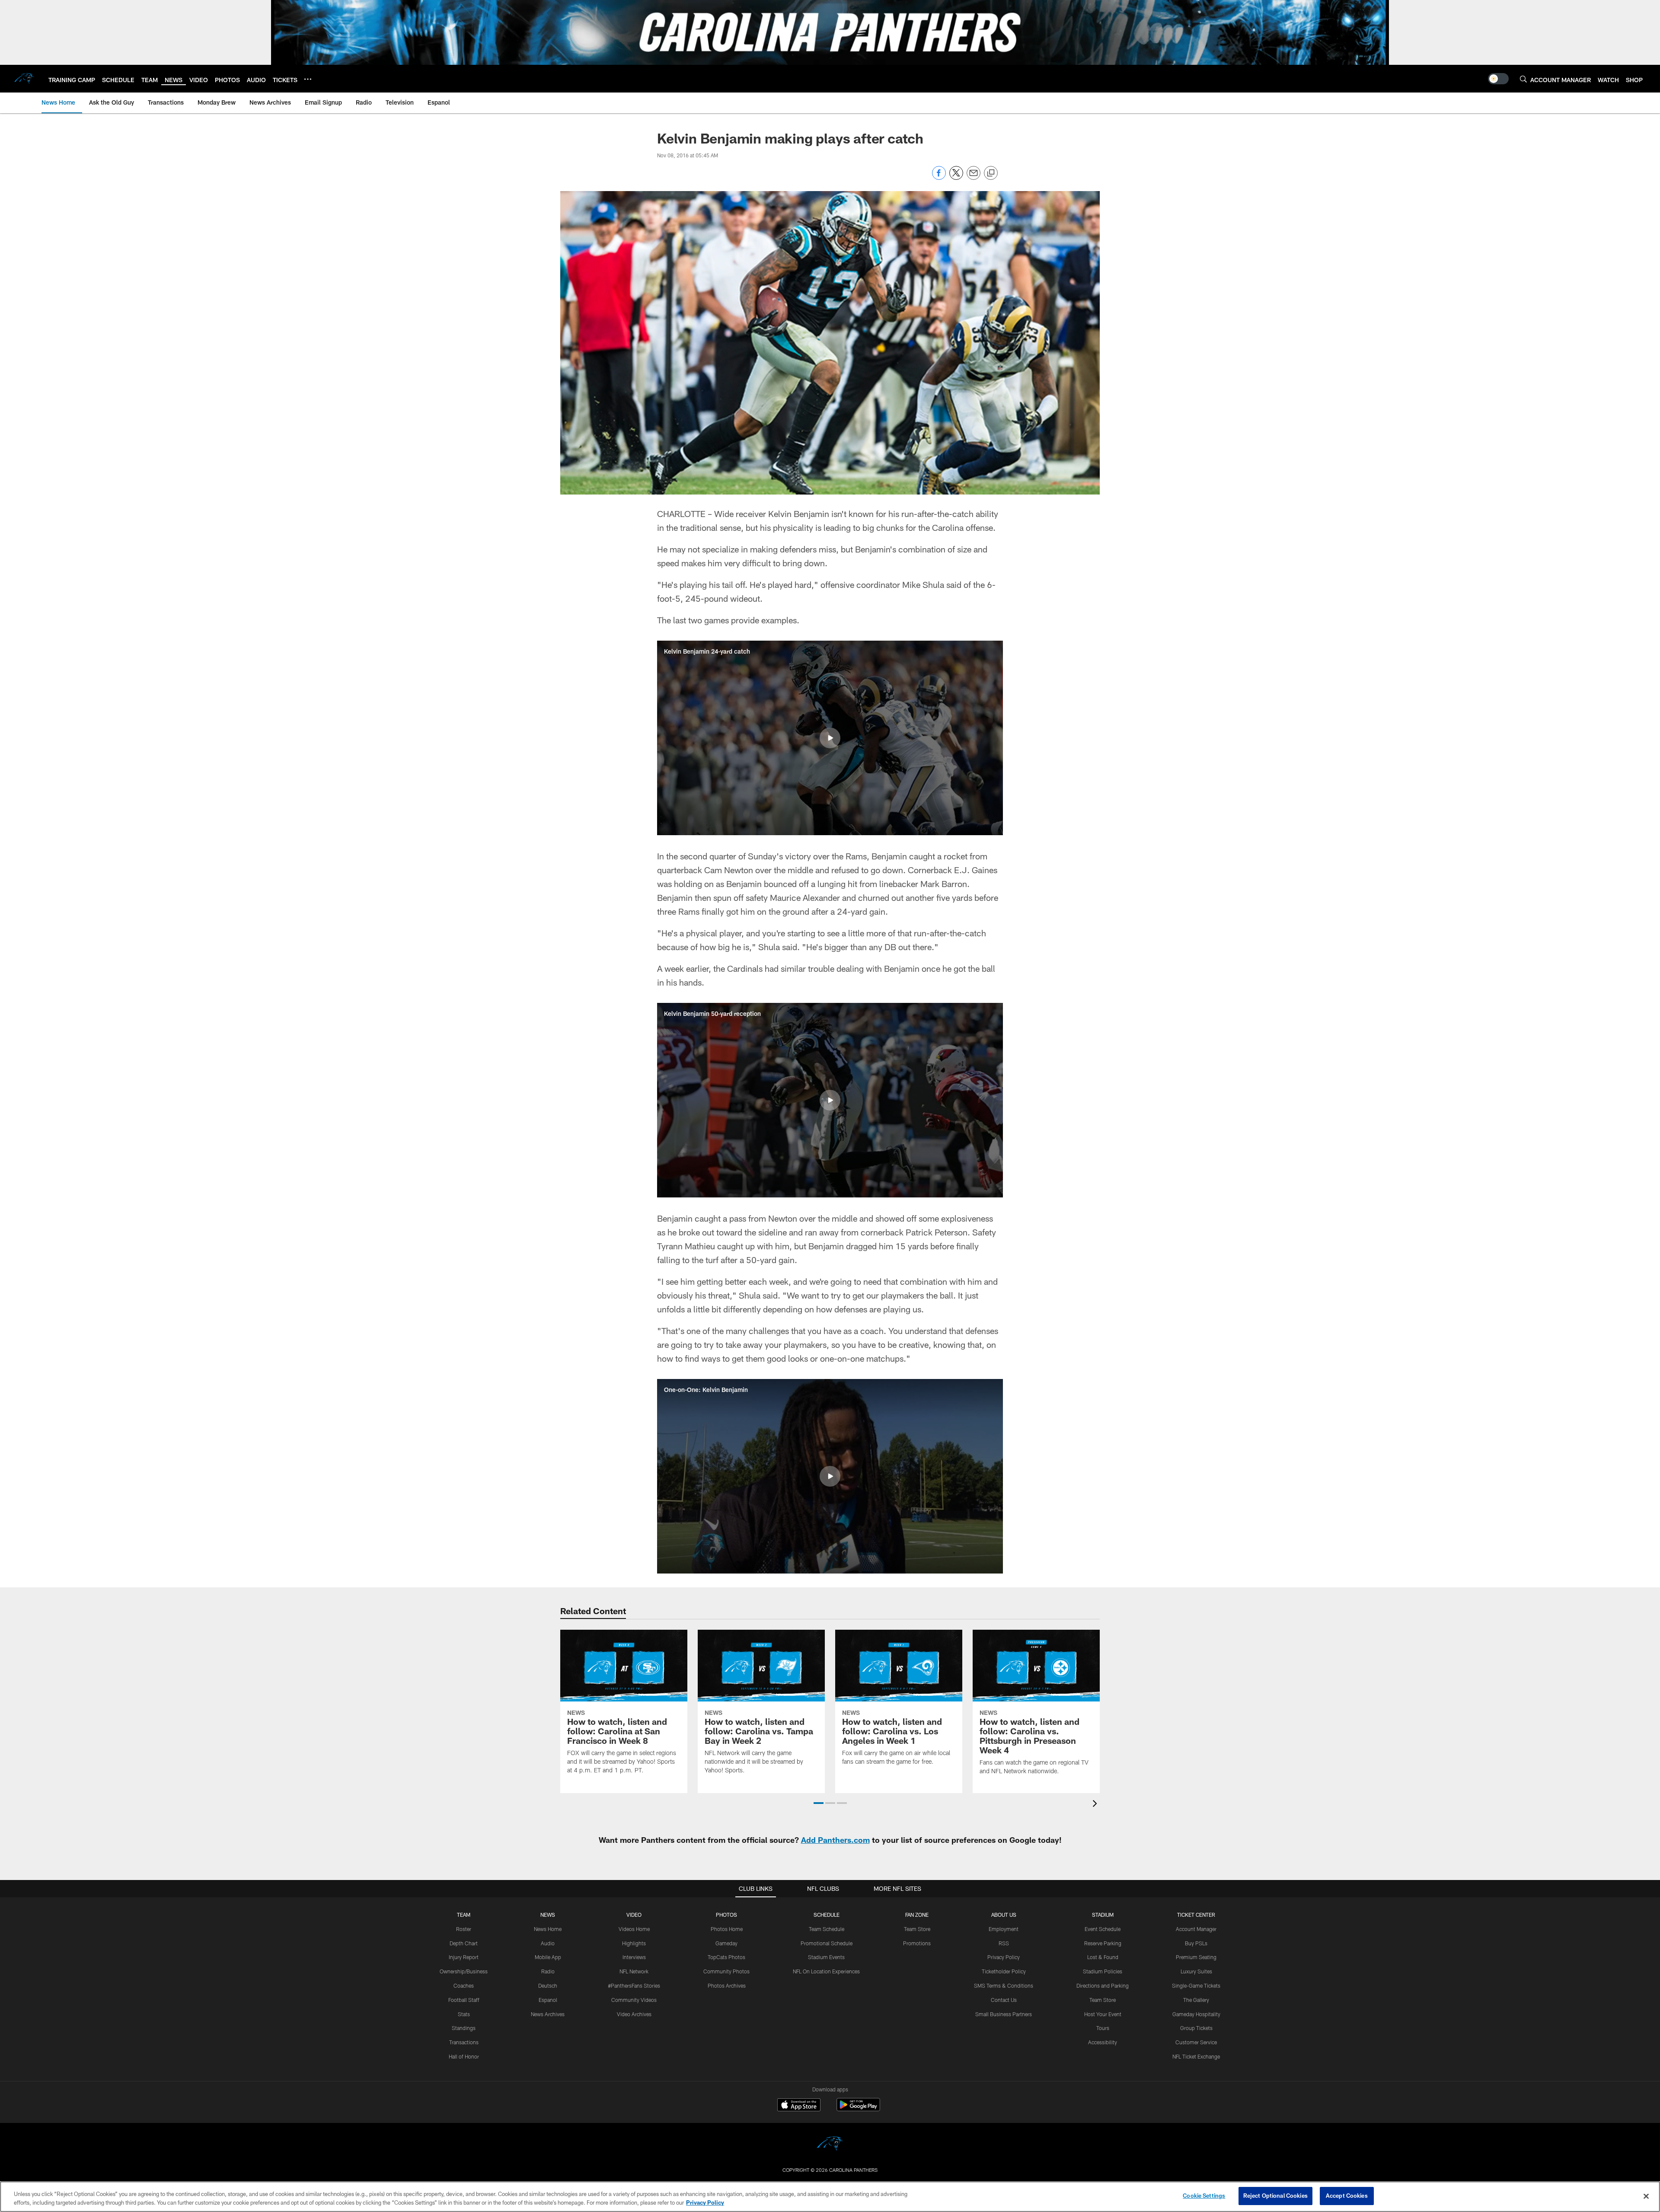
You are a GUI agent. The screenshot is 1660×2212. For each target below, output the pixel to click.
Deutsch (548, 1985)
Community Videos (634, 2000)
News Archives (548, 2014)
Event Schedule (1103, 1929)
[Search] (1523, 79)
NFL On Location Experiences (826, 1971)
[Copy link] (991, 173)
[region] (830, 2197)
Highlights (634, 1943)
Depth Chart (464, 1943)
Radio (548, 1971)
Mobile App (548, 1957)
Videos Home (634, 1929)
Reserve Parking (1103, 1943)
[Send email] (974, 177)
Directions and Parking (1103, 1985)
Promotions (917, 1943)
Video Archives (634, 2014)
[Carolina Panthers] (830, 2145)
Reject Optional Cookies (1275, 2196)
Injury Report (464, 1957)
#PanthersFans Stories (634, 1985)
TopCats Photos (726, 1957)
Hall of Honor (464, 2056)
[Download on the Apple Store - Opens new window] (799, 2106)
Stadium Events (826, 1957)
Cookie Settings (1204, 2196)
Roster (464, 1929)
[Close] (1646, 2196)
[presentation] (1096, 1805)
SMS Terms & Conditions (1004, 1985)
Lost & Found (1103, 1957)
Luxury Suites (1196, 1971)
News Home (548, 1929)
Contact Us (1004, 2000)
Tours (1103, 2028)
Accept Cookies (1347, 2196)
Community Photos (726, 1971)
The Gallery (1196, 2000)
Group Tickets (1196, 2028)
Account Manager (1196, 1929)
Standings (464, 2028)
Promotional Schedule (827, 1943)
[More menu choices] (308, 79)
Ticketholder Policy (1004, 1971)
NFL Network (634, 1971)
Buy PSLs (1196, 1943)
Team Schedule (827, 1929)
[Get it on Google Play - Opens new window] (858, 2109)
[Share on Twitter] (956, 177)
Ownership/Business (464, 1971)
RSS (1004, 1943)
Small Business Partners (1004, 2014)
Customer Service (1196, 2042)
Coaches (464, 1985)
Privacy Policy (1004, 1957)
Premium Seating (1196, 1957)
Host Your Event (1103, 2014)
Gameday (726, 1943)
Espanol (548, 2000)
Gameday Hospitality (1196, 2014)
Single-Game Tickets (1196, 1985)
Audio (548, 1943)
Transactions (464, 2042)
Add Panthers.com (835, 1840)
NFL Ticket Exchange (1196, 2056)
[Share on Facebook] (939, 177)
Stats (464, 2014)
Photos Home (727, 1929)
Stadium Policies (1103, 1971)
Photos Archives (727, 1985)
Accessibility (1103, 2042)
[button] (830, 738)
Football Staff (464, 2000)
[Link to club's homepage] (24, 79)
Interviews (634, 1957)
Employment (1004, 1929)
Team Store (917, 1929)
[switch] (1498, 79)
